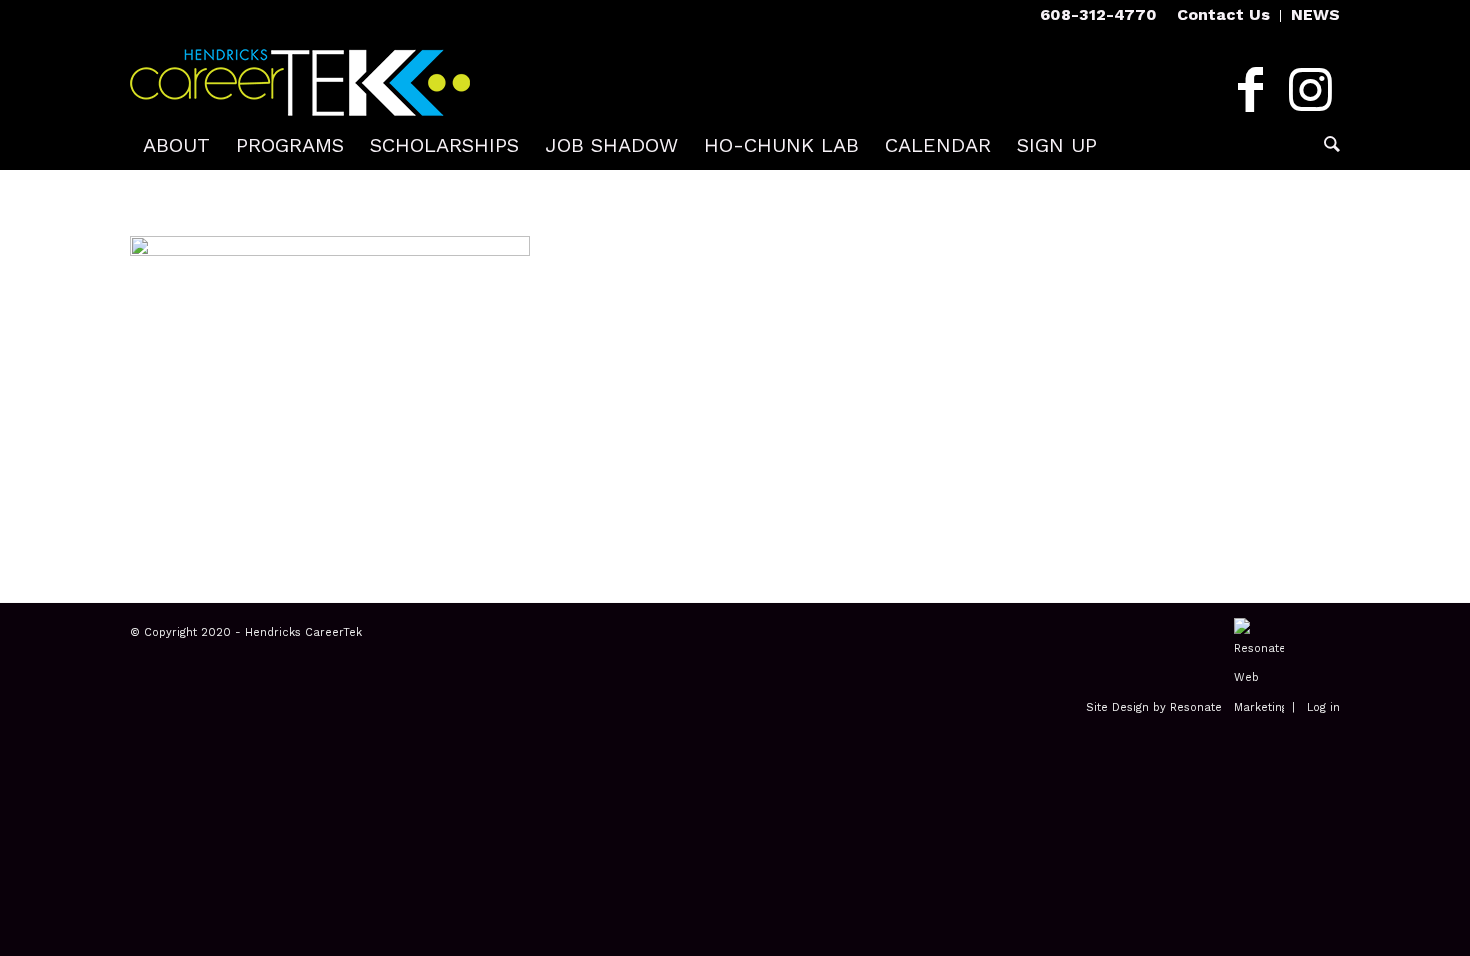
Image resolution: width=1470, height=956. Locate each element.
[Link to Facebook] (1250, 90)
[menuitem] (1224, 16)
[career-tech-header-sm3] (300, 75)
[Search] (1325, 145)
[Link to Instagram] (1310, 90)
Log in (1323, 707)
